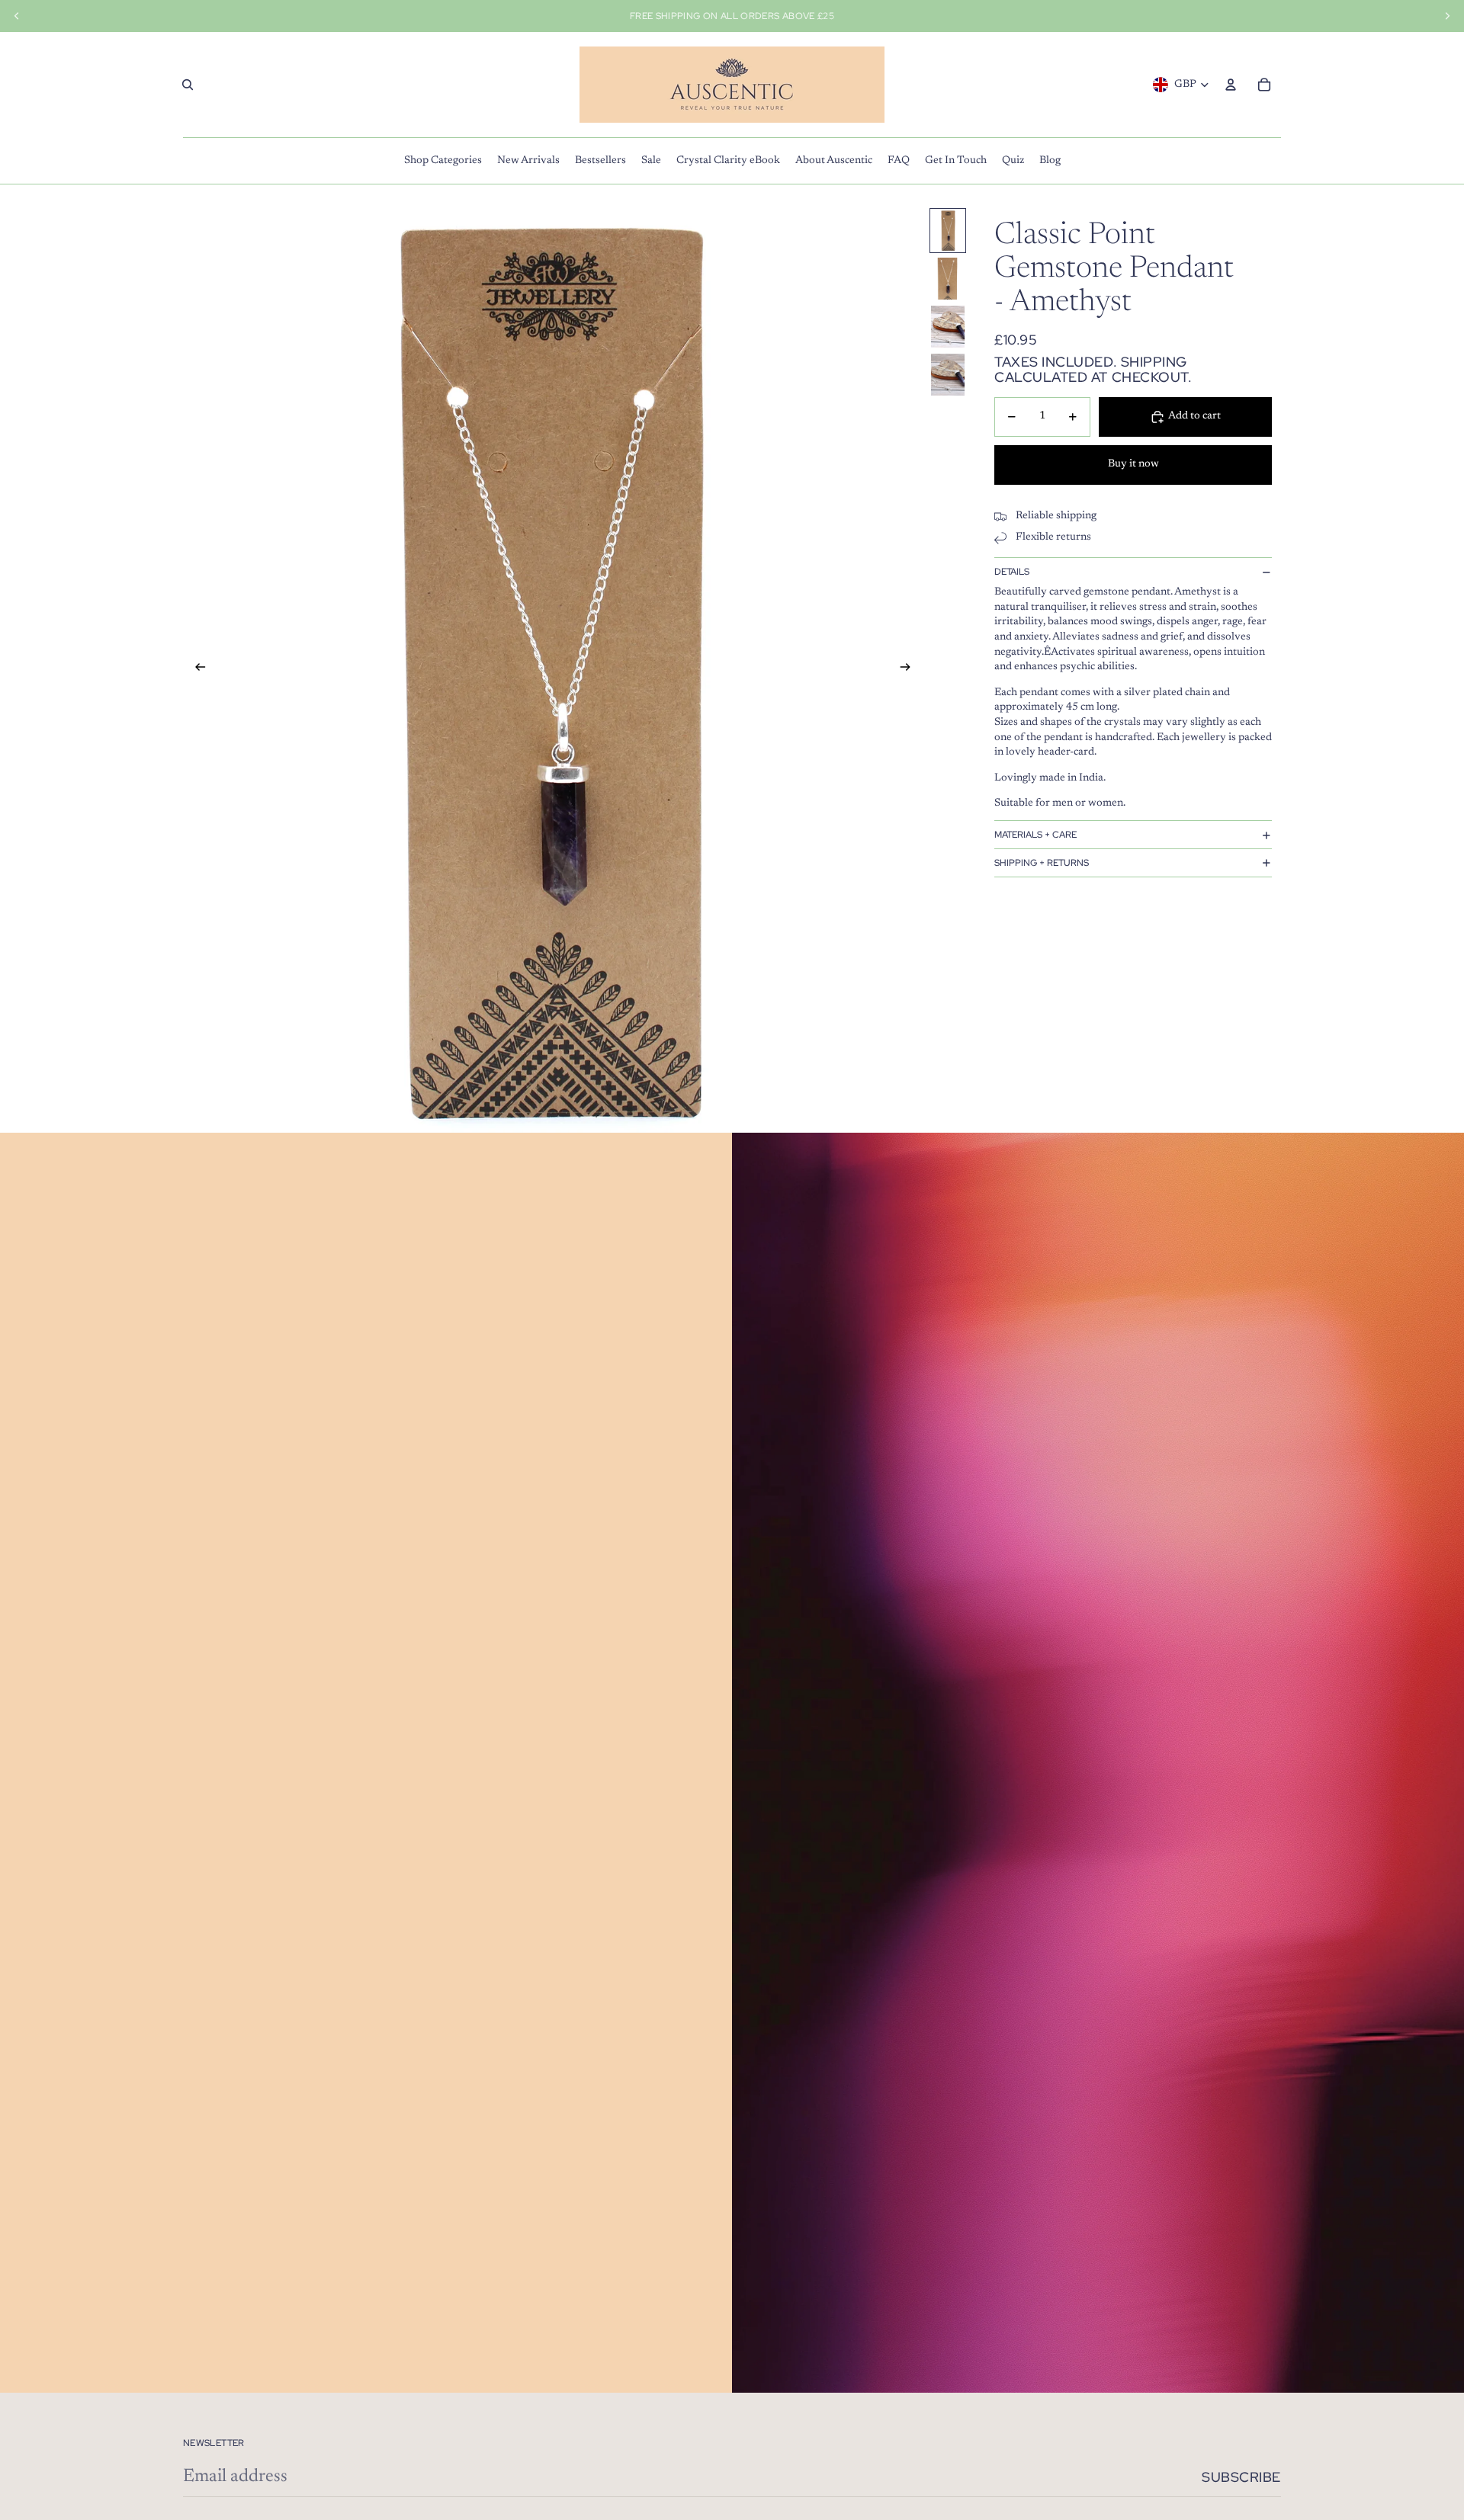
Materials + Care (1035, 835)
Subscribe (1241, 2477)
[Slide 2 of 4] (948, 279)
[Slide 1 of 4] (948, 231)
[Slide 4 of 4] (948, 375)
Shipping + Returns (1042, 863)
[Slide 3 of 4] (948, 327)
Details (1012, 572)
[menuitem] (443, 161)
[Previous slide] (196, 670)
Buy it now (1133, 465)
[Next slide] (910, 670)
